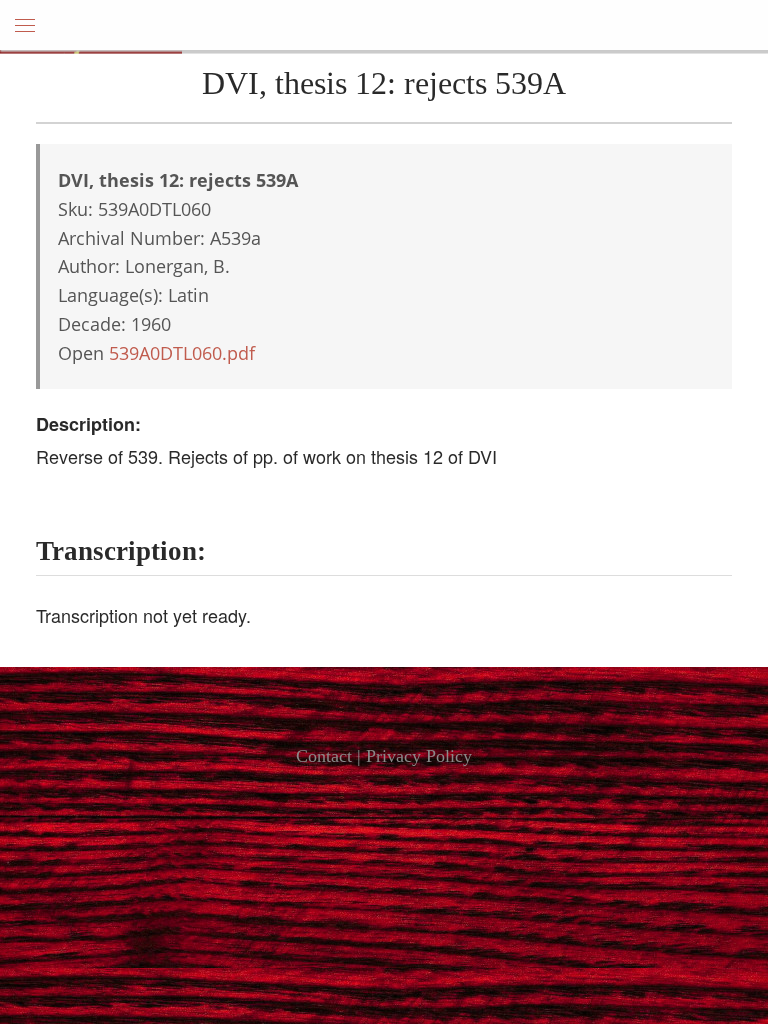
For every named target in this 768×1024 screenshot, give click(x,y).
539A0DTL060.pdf (182, 353)
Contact (324, 756)
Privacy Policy (419, 756)
